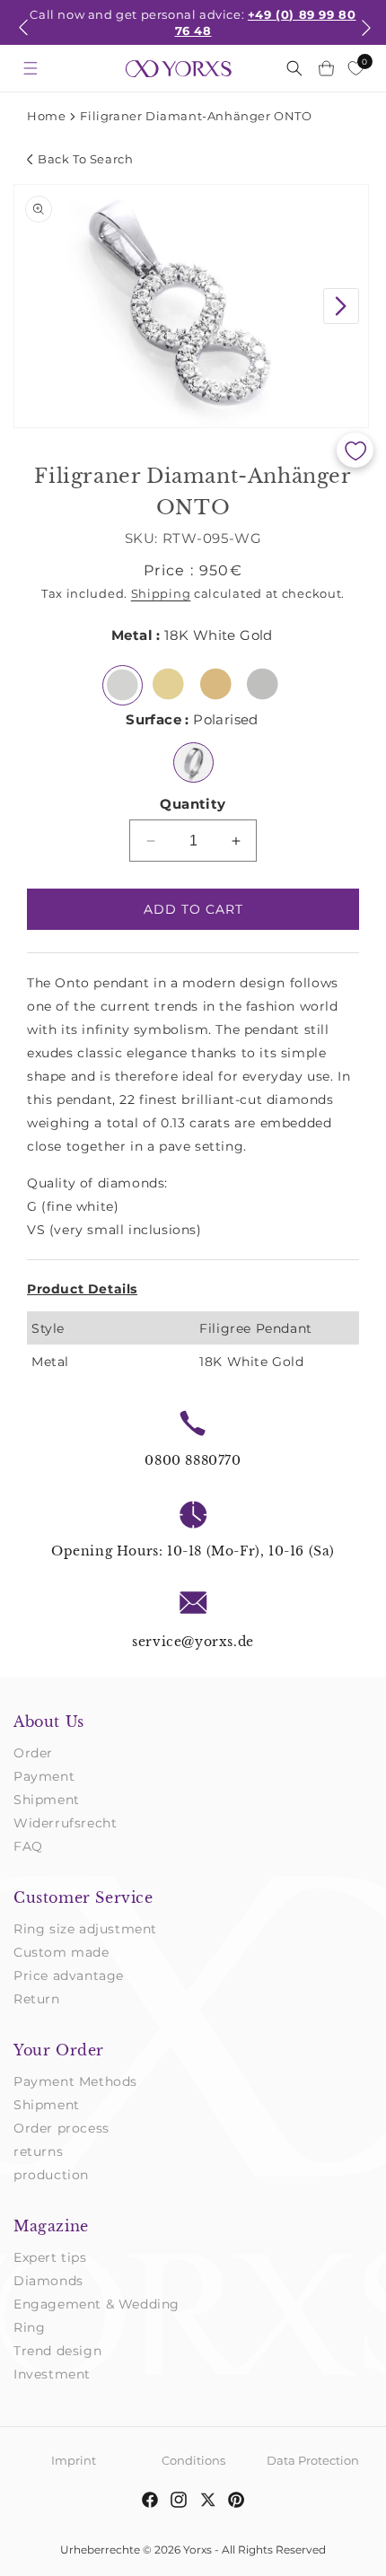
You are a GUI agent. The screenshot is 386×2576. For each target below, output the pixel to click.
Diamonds (48, 2281)
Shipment (47, 1800)
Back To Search (85, 159)
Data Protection (313, 2460)
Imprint (74, 2460)
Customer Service (83, 1897)
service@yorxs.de (193, 1642)
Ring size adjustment (85, 1929)
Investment (52, 2374)
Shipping (161, 593)
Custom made (61, 1952)
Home (46, 116)
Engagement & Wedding (96, 2304)
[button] (23, 39)
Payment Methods (75, 2081)
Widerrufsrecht (65, 1823)
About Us (49, 1722)
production (51, 2175)
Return (37, 1999)
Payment (44, 1776)
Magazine (51, 2226)
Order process (61, 2128)
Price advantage (69, 1976)
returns (38, 2151)
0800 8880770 (193, 1460)
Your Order (59, 2050)
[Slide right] (341, 306)
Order (33, 1753)
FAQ (28, 1846)
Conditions (193, 2460)
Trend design (57, 2351)
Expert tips (50, 2257)
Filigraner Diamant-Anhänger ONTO (196, 116)
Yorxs (197, 2550)
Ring (29, 2327)
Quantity (193, 804)
